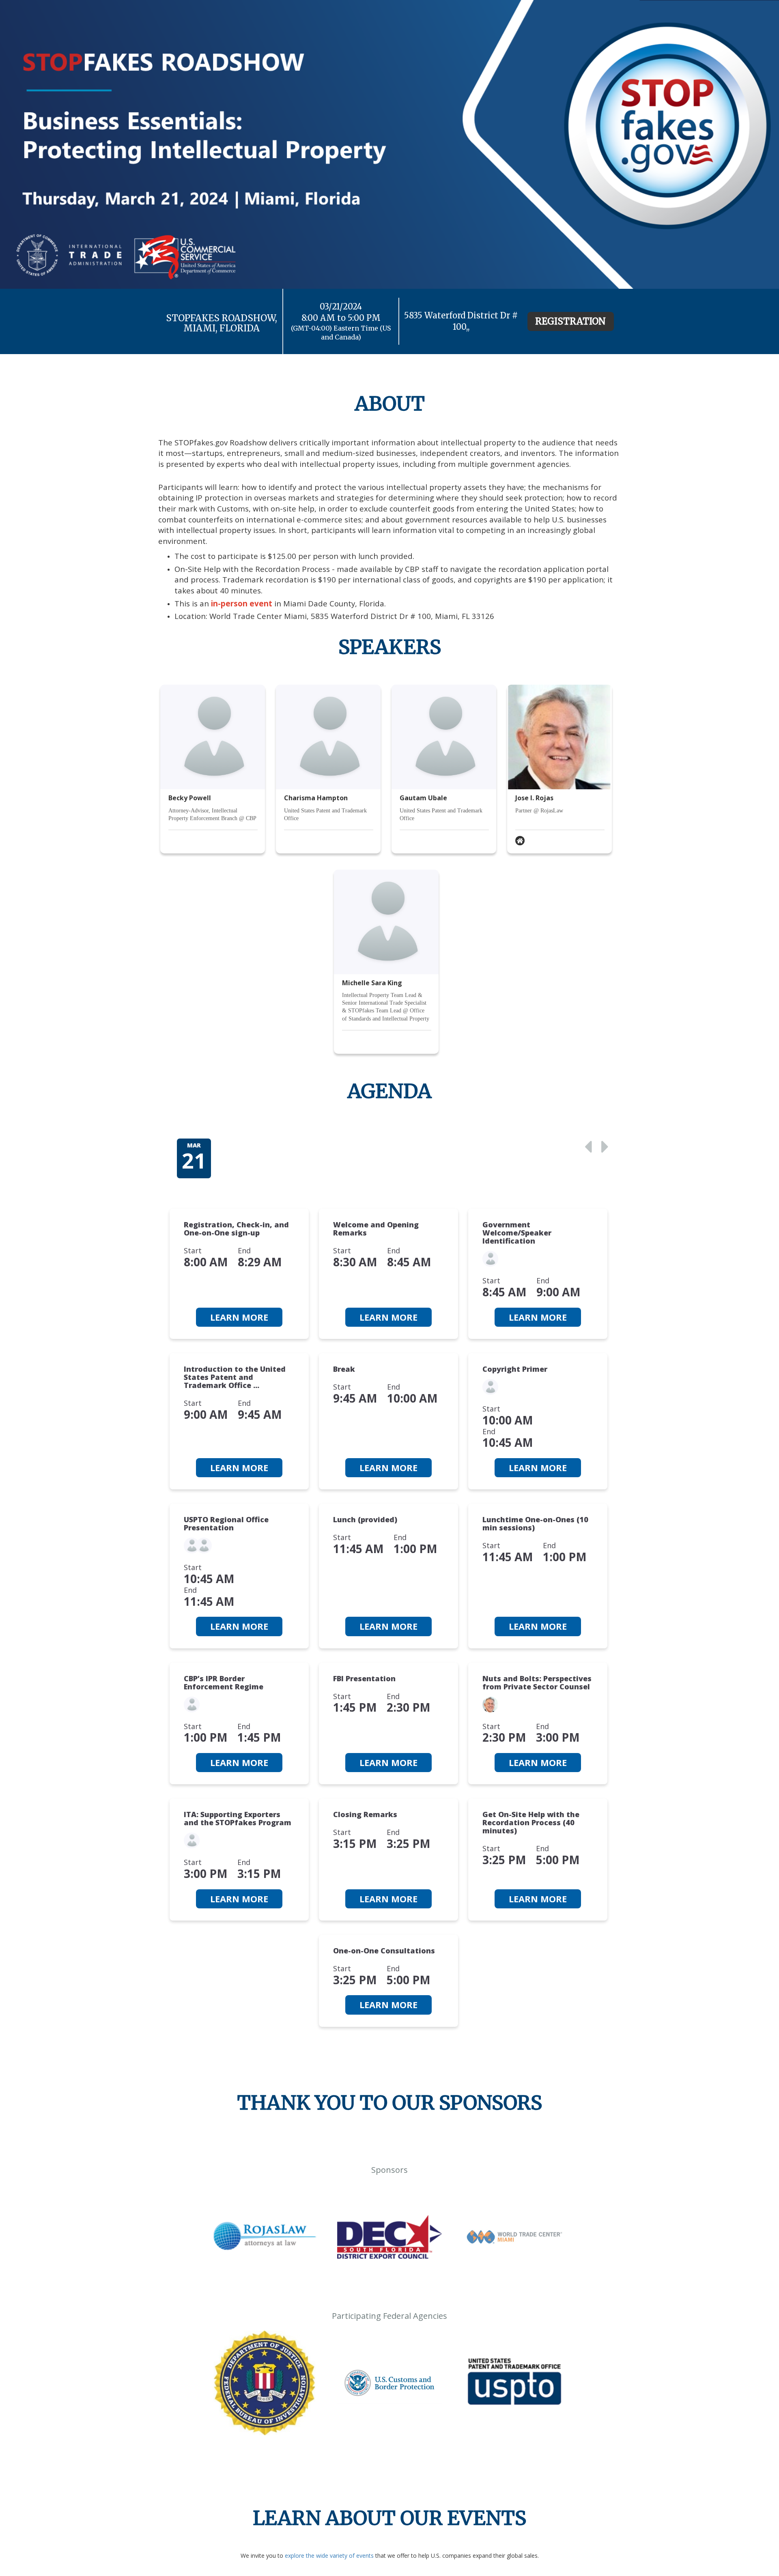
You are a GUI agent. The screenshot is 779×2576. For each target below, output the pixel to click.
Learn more (239, 1317)
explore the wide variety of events (329, 2556)
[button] (589, 1146)
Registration (570, 321)
